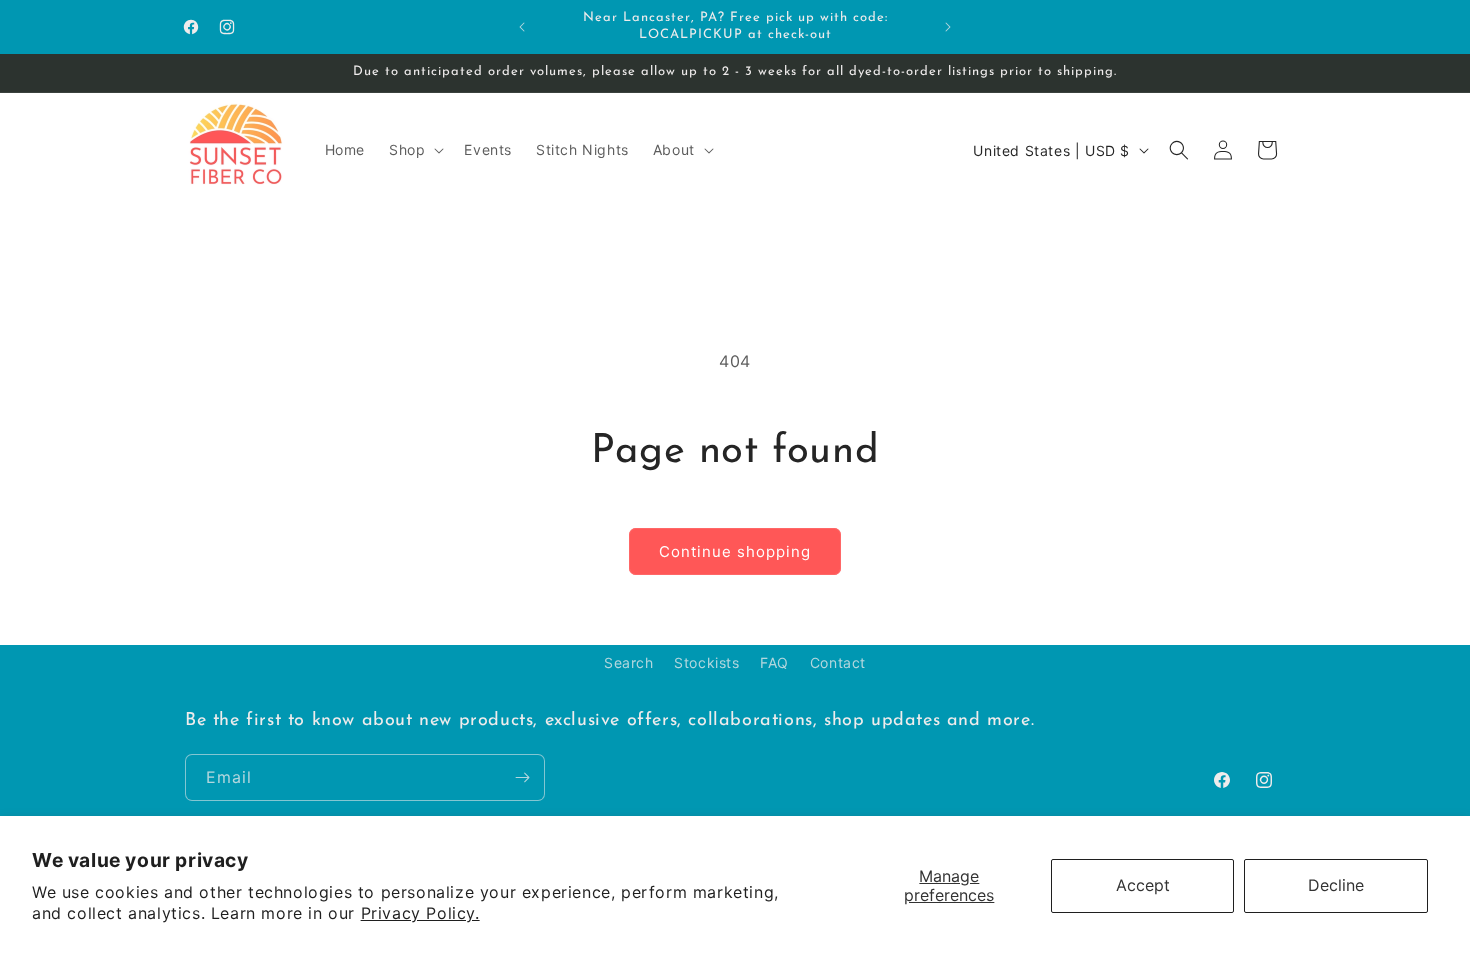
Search (629, 662)
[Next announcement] (948, 27)
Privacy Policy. (420, 913)
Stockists (706, 662)
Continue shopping (735, 551)
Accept (1143, 885)
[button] (414, 150)
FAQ (774, 662)
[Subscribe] (522, 777)
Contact (838, 662)
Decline (1336, 885)
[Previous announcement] (522, 27)
